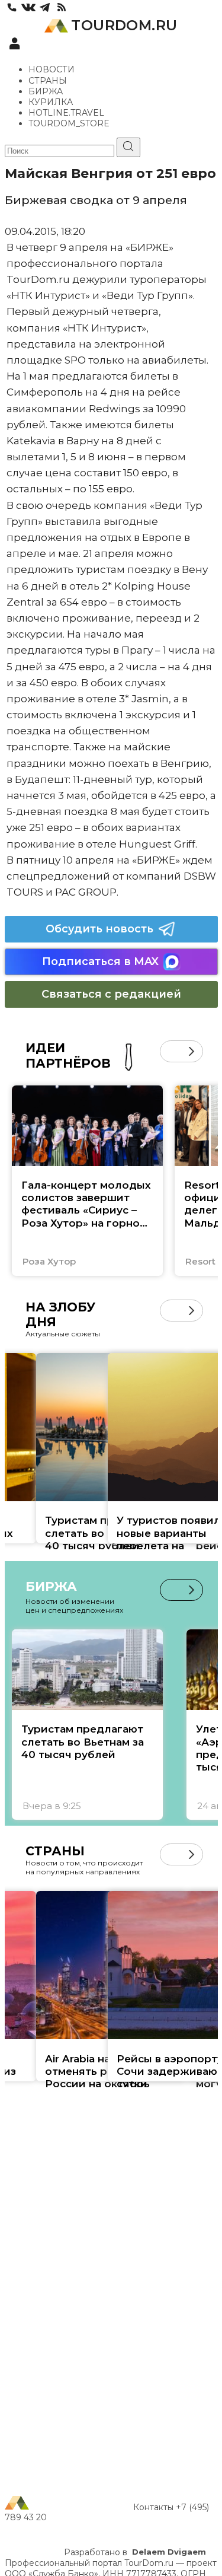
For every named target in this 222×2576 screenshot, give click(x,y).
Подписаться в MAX (100, 961)
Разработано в (135, 2552)
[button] (171, 1051)
